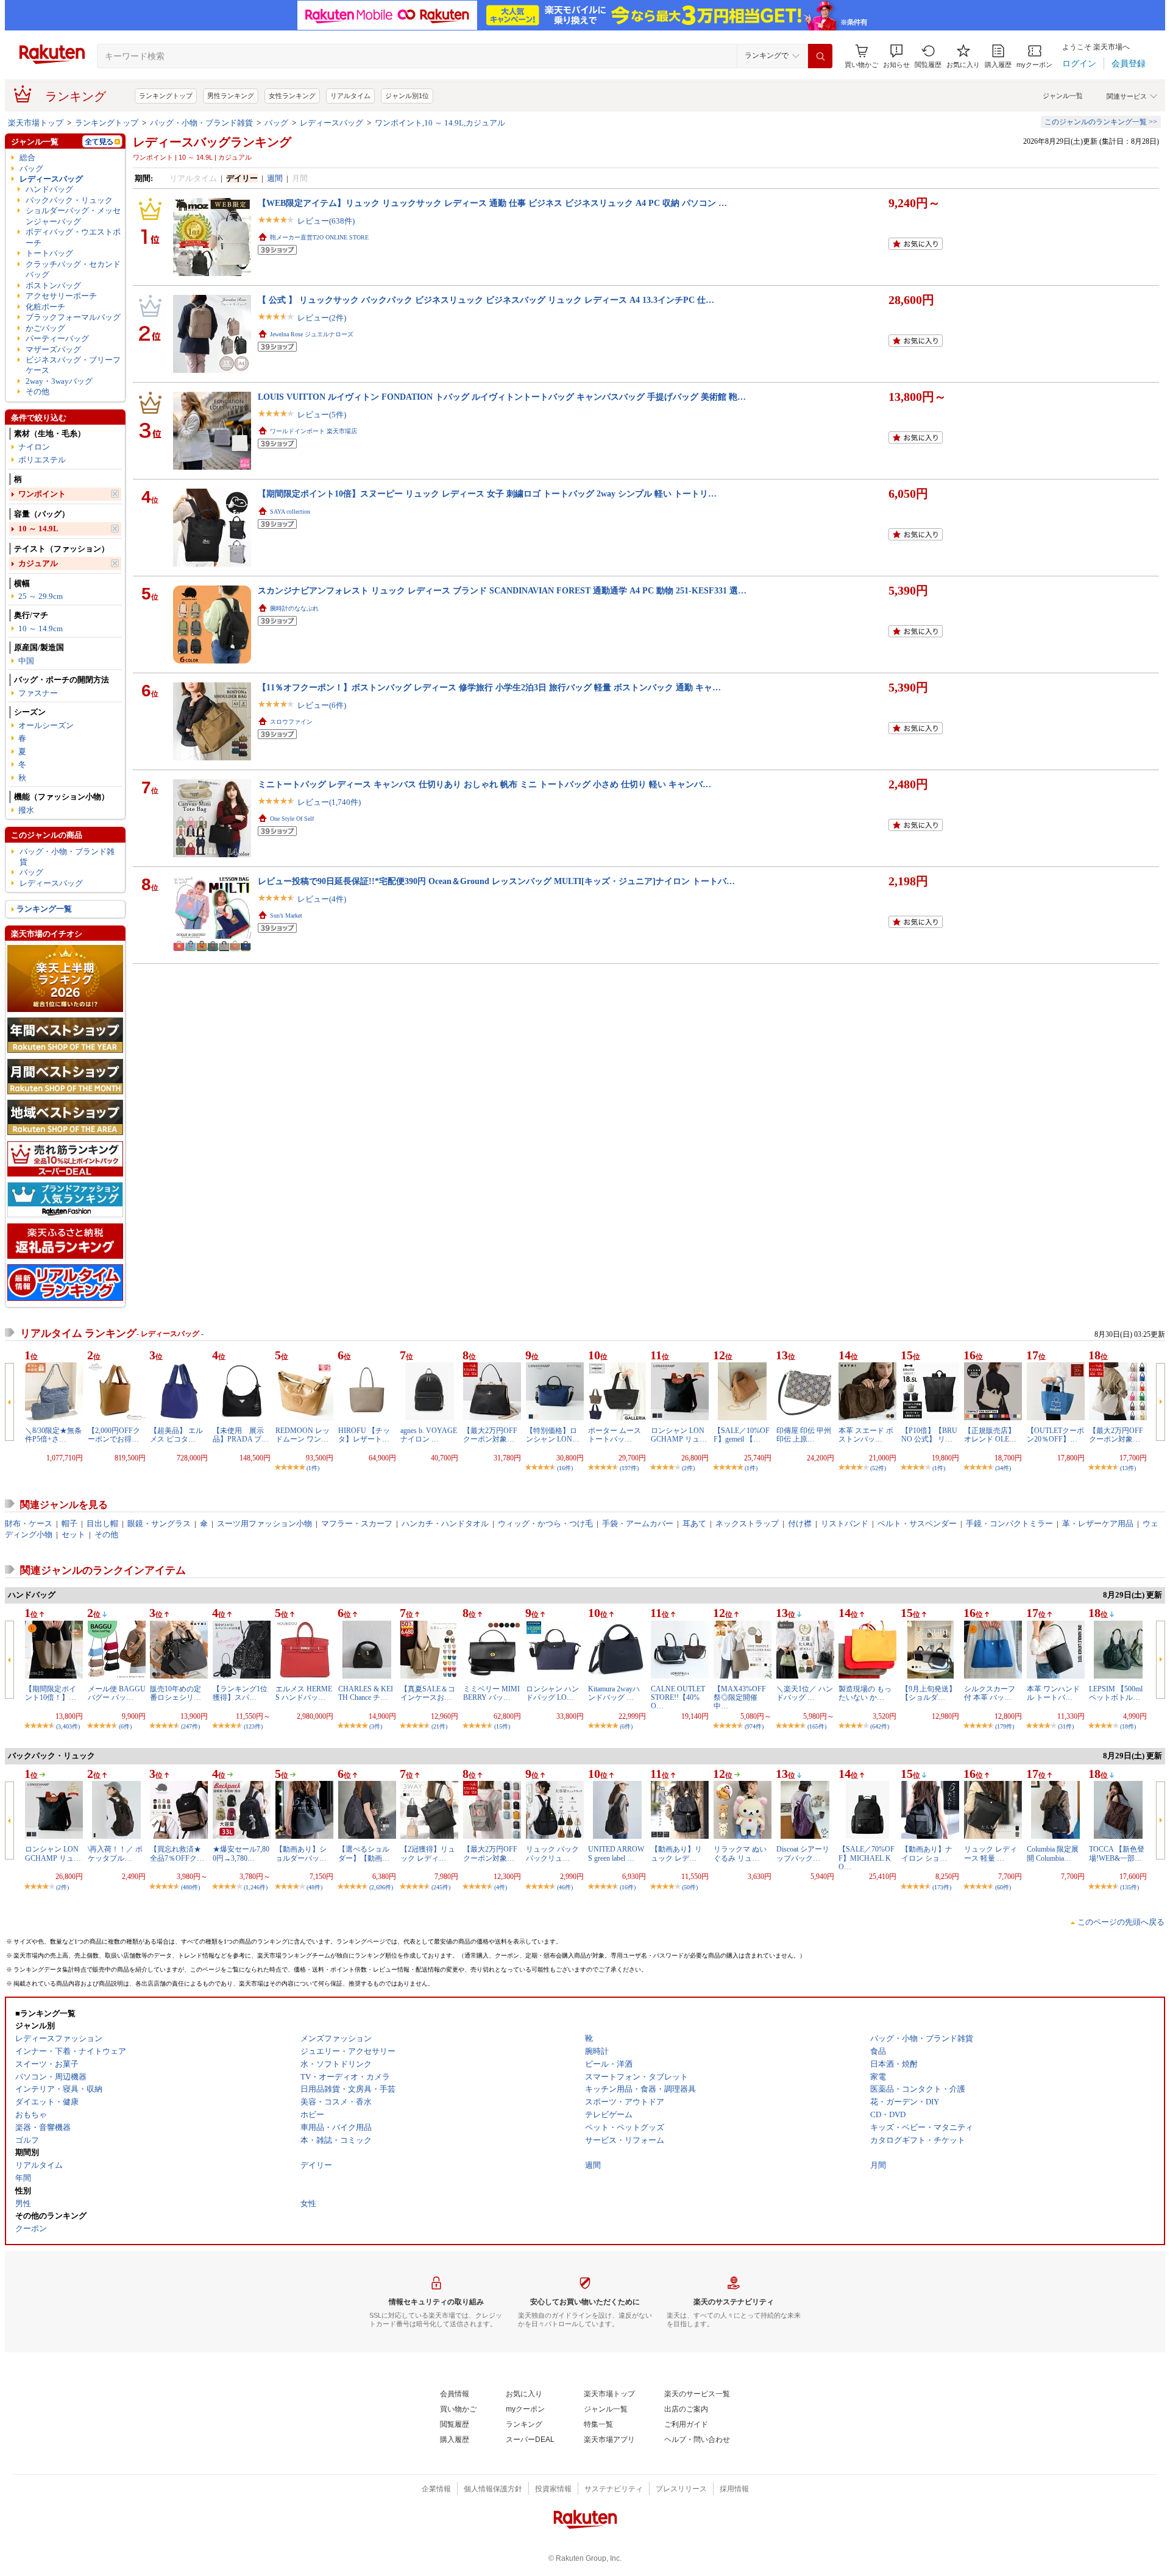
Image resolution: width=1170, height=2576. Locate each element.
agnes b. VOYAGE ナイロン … (429, 1435)
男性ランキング (231, 96)
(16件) (565, 1468)
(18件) (1128, 1726)
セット (73, 1534)
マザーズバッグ (53, 349)
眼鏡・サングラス (159, 1523)
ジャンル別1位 (407, 96)
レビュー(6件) (322, 705)
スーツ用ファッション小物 (264, 1523)
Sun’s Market (286, 915)
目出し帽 (102, 1523)
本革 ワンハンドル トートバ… (1053, 1693)
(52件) (878, 1468)
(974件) (754, 1726)
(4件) (501, 1887)
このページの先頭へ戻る (1121, 1922)
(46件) (565, 1887)
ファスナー (38, 693)
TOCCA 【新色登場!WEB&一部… (1117, 1853)
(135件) (1129, 1887)
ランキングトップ (166, 96)
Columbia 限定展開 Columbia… (1053, 1853)
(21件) (439, 1726)
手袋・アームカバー (638, 1523)
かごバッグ (45, 328)
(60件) (1003, 1887)
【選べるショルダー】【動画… (364, 1853)
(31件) (1066, 1726)
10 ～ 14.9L (38, 529)
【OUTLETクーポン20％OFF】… (1055, 1435)
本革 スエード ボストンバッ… (866, 1435)
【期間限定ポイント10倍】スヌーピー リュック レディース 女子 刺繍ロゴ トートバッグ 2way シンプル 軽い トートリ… (487, 494)
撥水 (26, 810)
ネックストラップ (747, 1523)
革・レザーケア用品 (1098, 1523)
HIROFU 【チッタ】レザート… (364, 1435)
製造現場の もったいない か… (865, 1693)
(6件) (125, 1726)
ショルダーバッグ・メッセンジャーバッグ (73, 216)
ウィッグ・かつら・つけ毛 (545, 1523)
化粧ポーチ (45, 307)
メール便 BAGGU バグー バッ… (117, 1693)
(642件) (880, 1726)
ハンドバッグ (49, 189)
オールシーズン (46, 725)
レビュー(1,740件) (329, 802)
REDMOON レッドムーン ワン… (303, 1435)
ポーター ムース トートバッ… (615, 1435)
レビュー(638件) (326, 221)
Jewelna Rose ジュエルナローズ (312, 334)
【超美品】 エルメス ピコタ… (176, 1435)
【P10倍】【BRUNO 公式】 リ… (929, 1435)
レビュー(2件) (322, 318)
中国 (26, 661)
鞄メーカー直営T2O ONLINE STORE (319, 237)
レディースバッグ (331, 123)
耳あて (694, 1523)
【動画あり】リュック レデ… (676, 1853)
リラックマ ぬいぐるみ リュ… (740, 1853)
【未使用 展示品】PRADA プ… (241, 1435)
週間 (275, 178)
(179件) (1005, 1726)
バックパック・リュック (69, 200)
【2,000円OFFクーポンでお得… (114, 1435)
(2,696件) (381, 1887)
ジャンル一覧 (1063, 96)
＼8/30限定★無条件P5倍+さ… (53, 1435)
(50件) (690, 1887)
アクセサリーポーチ (61, 296)
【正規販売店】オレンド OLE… (990, 1435)
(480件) (190, 1887)
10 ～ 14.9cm (41, 628)
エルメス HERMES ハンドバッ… (304, 1693)
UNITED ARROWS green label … (616, 1853)
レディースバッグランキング (212, 142)
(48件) (314, 1887)
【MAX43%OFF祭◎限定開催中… (740, 1698)
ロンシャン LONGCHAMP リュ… (679, 1435)
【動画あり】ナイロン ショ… (927, 1853)
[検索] (820, 56)
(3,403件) (68, 1726)
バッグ (276, 123)
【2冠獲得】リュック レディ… (428, 1853)
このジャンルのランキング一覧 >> (1101, 122)
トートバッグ (49, 253)
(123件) (253, 1726)
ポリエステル (42, 460)
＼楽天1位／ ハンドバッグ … (805, 1693)
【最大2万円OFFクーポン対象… (490, 1435)
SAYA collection (290, 511)
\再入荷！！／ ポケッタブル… (115, 1853)
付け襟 (800, 1523)
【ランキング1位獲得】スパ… (240, 1693)
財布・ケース (29, 1523)
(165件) (817, 1726)
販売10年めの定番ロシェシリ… (175, 1693)
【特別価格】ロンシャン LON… (553, 1435)
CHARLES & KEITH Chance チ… (366, 1693)
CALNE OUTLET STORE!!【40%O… (678, 1698)
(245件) (441, 1887)
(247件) (190, 1726)
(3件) (376, 1726)
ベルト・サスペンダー (917, 1523)
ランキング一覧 (44, 909)
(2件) (688, 1468)
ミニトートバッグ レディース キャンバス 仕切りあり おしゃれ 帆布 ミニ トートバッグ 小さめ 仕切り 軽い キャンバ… (484, 784)
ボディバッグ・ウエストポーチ (73, 237)
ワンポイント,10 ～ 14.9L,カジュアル (440, 123)
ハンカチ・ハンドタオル (445, 1523)
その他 (37, 391)
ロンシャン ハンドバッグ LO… (552, 1693)
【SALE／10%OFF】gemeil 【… (742, 1435)
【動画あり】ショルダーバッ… (301, 1853)
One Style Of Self (292, 819)
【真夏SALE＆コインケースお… (428, 1693)
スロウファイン (291, 722)
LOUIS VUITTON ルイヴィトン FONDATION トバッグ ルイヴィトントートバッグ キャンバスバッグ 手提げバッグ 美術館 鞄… (502, 397)
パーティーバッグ (57, 338)
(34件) (1003, 1468)
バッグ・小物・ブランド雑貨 (201, 123)
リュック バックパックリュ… (552, 1853)
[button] (896, 56)
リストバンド (845, 1523)
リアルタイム (350, 96)
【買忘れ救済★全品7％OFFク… (177, 1853)
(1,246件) (256, 1887)
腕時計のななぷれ (294, 608)
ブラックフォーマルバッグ (73, 317)
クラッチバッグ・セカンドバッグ (73, 269)
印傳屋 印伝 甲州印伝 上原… (804, 1435)
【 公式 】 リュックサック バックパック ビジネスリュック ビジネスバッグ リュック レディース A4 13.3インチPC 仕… (486, 300)
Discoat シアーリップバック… (803, 1853)
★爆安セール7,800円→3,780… (241, 1853)
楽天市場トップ (36, 123)
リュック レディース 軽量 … (991, 1853)
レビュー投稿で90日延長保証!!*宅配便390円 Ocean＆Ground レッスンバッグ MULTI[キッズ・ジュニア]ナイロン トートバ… (496, 881)
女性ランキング (292, 96)
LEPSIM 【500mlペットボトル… (1116, 1693)
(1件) (313, 1468)
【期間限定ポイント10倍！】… (51, 1693)
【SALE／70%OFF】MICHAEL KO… (867, 1858)
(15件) (502, 1726)
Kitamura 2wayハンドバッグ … (614, 1693)
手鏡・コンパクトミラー (1009, 1523)
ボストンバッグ (53, 285)
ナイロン (34, 447)
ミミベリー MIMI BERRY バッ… (491, 1693)
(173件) (942, 1887)
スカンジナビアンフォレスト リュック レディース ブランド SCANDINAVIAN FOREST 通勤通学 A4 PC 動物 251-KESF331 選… (502, 590)
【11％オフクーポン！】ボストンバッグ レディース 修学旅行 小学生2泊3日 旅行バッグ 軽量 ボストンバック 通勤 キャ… (489, 687)
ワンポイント (42, 494)
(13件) (1128, 1468)
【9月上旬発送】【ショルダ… (929, 1693)
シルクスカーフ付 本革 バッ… (990, 1693)
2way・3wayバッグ (59, 381)
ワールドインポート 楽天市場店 (314, 431)
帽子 (69, 1523)
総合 (27, 157)
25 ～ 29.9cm (41, 596)
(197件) (629, 1468)
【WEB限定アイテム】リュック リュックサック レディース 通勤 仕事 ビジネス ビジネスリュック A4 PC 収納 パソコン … (492, 203)
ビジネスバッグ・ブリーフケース (73, 365)
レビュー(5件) (322, 415)
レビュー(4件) (322, 899)
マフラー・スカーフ (357, 1523)
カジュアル (38, 563)
